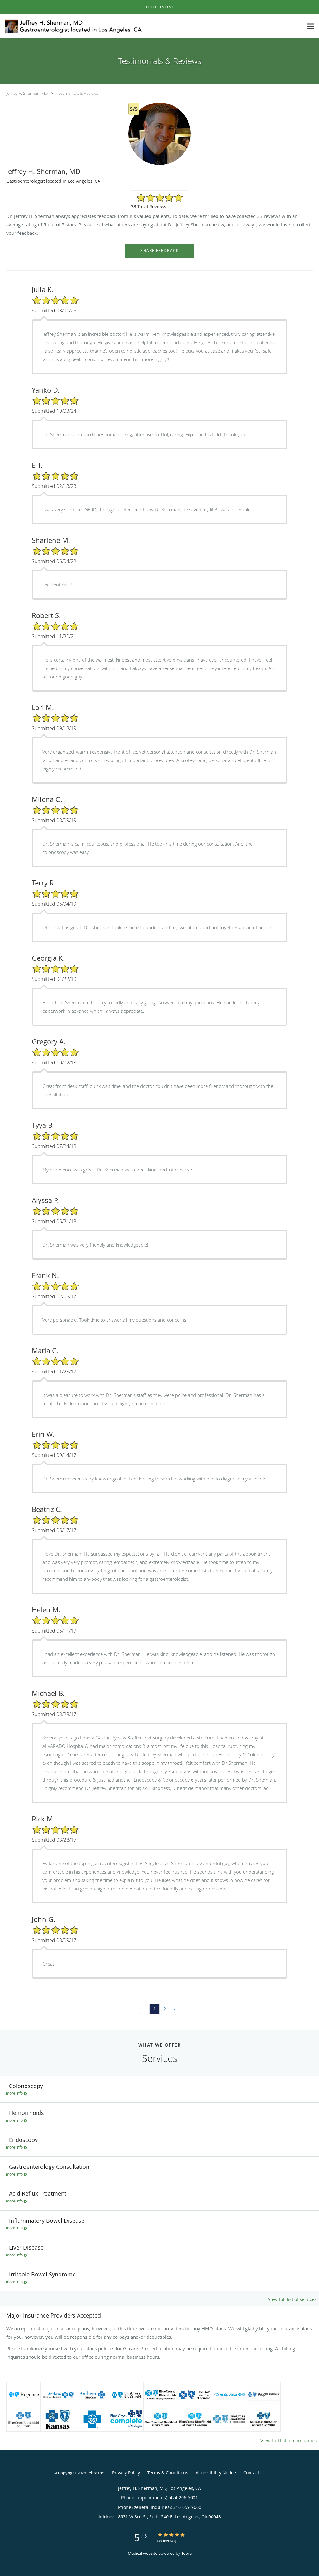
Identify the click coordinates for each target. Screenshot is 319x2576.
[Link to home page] (72, 26)
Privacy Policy (126, 2473)
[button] (159, 7)
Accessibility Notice (216, 2473)
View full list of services (292, 2299)
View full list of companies (288, 2440)
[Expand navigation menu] (311, 26)
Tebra (186, 2553)
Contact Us (255, 2473)
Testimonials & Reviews (77, 93)
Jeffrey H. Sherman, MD (27, 93)
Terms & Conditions (168, 2473)
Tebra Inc (95, 2473)
